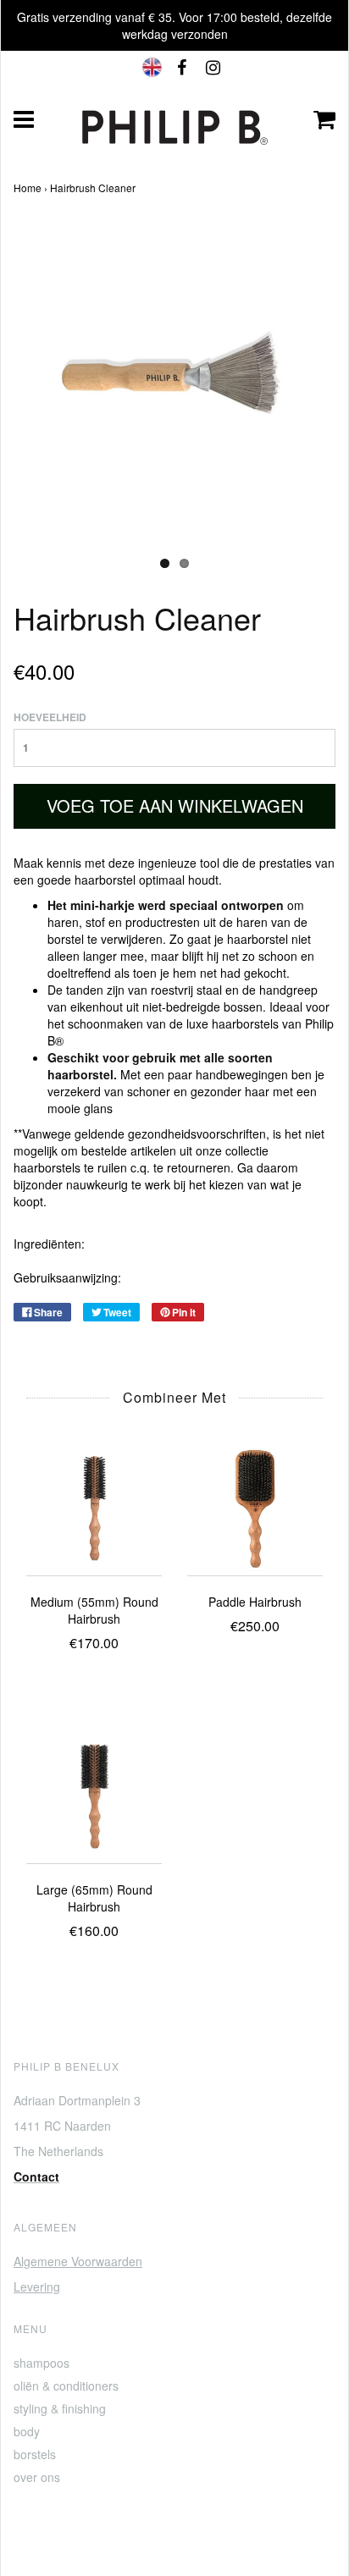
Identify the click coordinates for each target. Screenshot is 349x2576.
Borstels (35, 2454)
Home (28, 188)
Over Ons (37, 2477)
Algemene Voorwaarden (78, 2261)
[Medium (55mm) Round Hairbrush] (94, 1506)
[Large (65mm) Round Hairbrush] (94, 1794)
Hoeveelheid (50, 717)
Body (27, 2431)
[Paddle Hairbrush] (255, 1506)
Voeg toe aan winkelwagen (175, 805)
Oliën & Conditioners (66, 2386)
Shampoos (42, 2363)
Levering (37, 2286)
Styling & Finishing (60, 2408)
